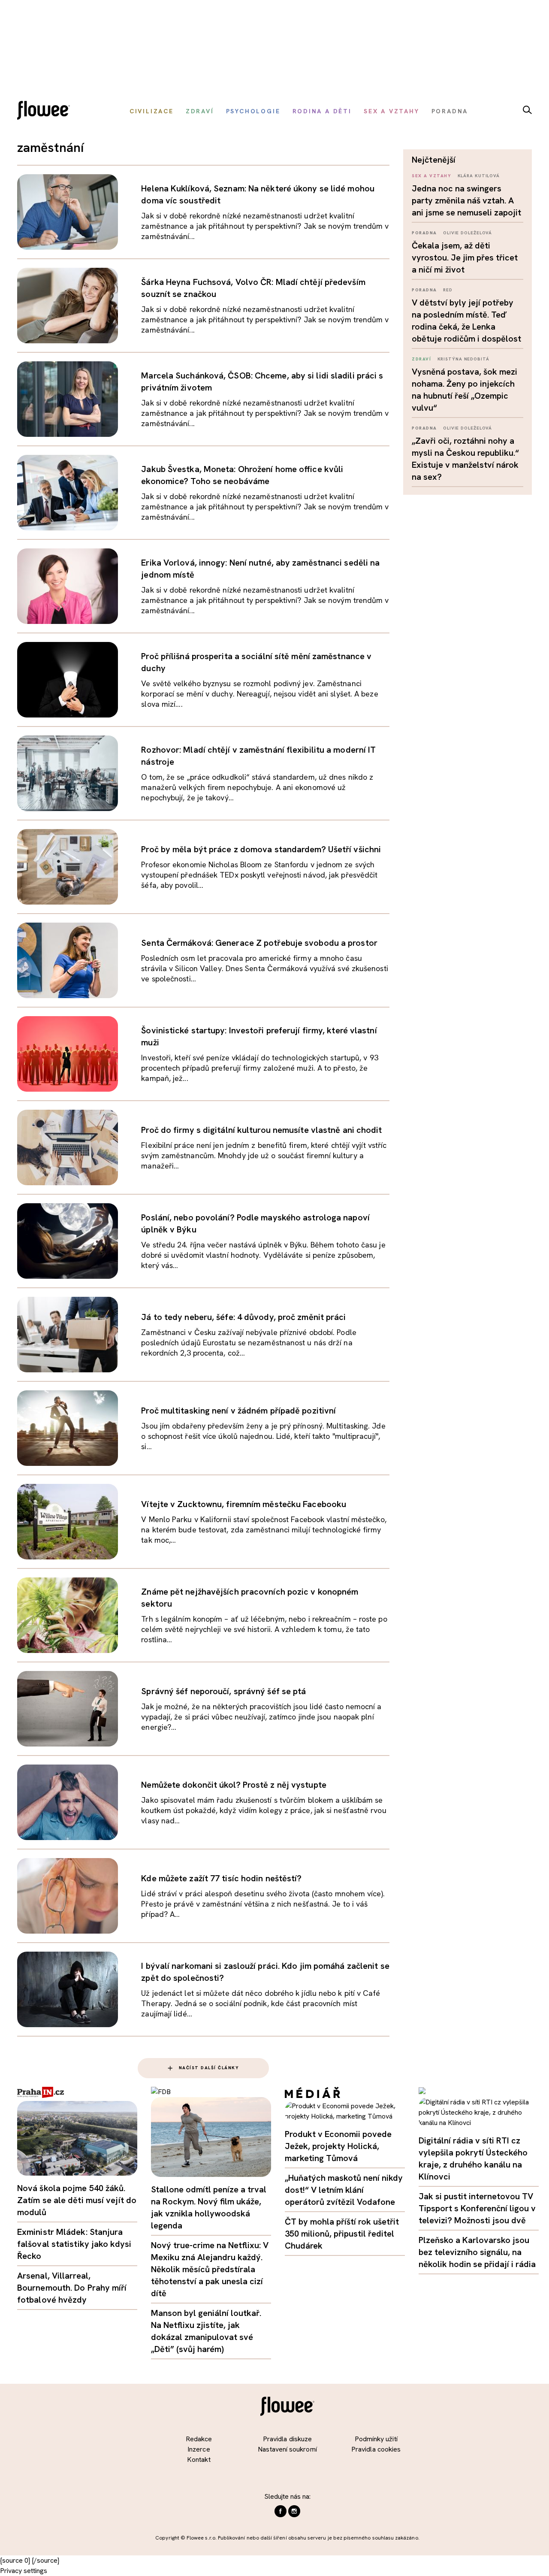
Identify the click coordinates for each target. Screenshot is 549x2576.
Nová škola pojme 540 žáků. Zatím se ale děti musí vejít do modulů (77, 2200)
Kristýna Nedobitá (463, 359)
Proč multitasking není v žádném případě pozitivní (238, 1411)
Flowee (46, 111)
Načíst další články (209, 2068)
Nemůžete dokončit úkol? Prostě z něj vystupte (234, 1785)
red (448, 290)
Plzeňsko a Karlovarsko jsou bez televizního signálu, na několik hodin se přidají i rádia (477, 2252)
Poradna (424, 233)
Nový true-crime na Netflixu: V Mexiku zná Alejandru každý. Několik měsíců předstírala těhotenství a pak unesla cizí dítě (210, 2269)
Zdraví (421, 359)
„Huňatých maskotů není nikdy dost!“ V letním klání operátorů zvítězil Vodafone (344, 2190)
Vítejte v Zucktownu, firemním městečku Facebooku (244, 1504)
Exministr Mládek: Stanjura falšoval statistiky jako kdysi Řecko (74, 2244)
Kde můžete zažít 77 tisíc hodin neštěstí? (221, 1878)
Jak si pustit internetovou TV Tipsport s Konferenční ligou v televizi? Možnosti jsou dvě (477, 2208)
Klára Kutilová (479, 176)
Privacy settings (24, 2571)
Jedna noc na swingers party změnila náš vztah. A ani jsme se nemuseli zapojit (466, 200)
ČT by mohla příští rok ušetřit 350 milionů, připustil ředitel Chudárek (342, 2234)
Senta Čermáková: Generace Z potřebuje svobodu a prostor (259, 943)
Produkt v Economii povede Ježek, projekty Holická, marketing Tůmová (338, 2146)
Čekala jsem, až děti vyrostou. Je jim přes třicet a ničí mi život (465, 257)
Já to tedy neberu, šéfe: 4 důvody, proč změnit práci (243, 1317)
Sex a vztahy (431, 176)
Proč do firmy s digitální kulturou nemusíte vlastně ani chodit (261, 1130)
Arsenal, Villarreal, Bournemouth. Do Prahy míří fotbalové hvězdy (72, 2288)
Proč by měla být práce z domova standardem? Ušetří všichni (261, 849)
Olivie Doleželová (468, 233)
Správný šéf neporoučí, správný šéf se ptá (223, 1691)
